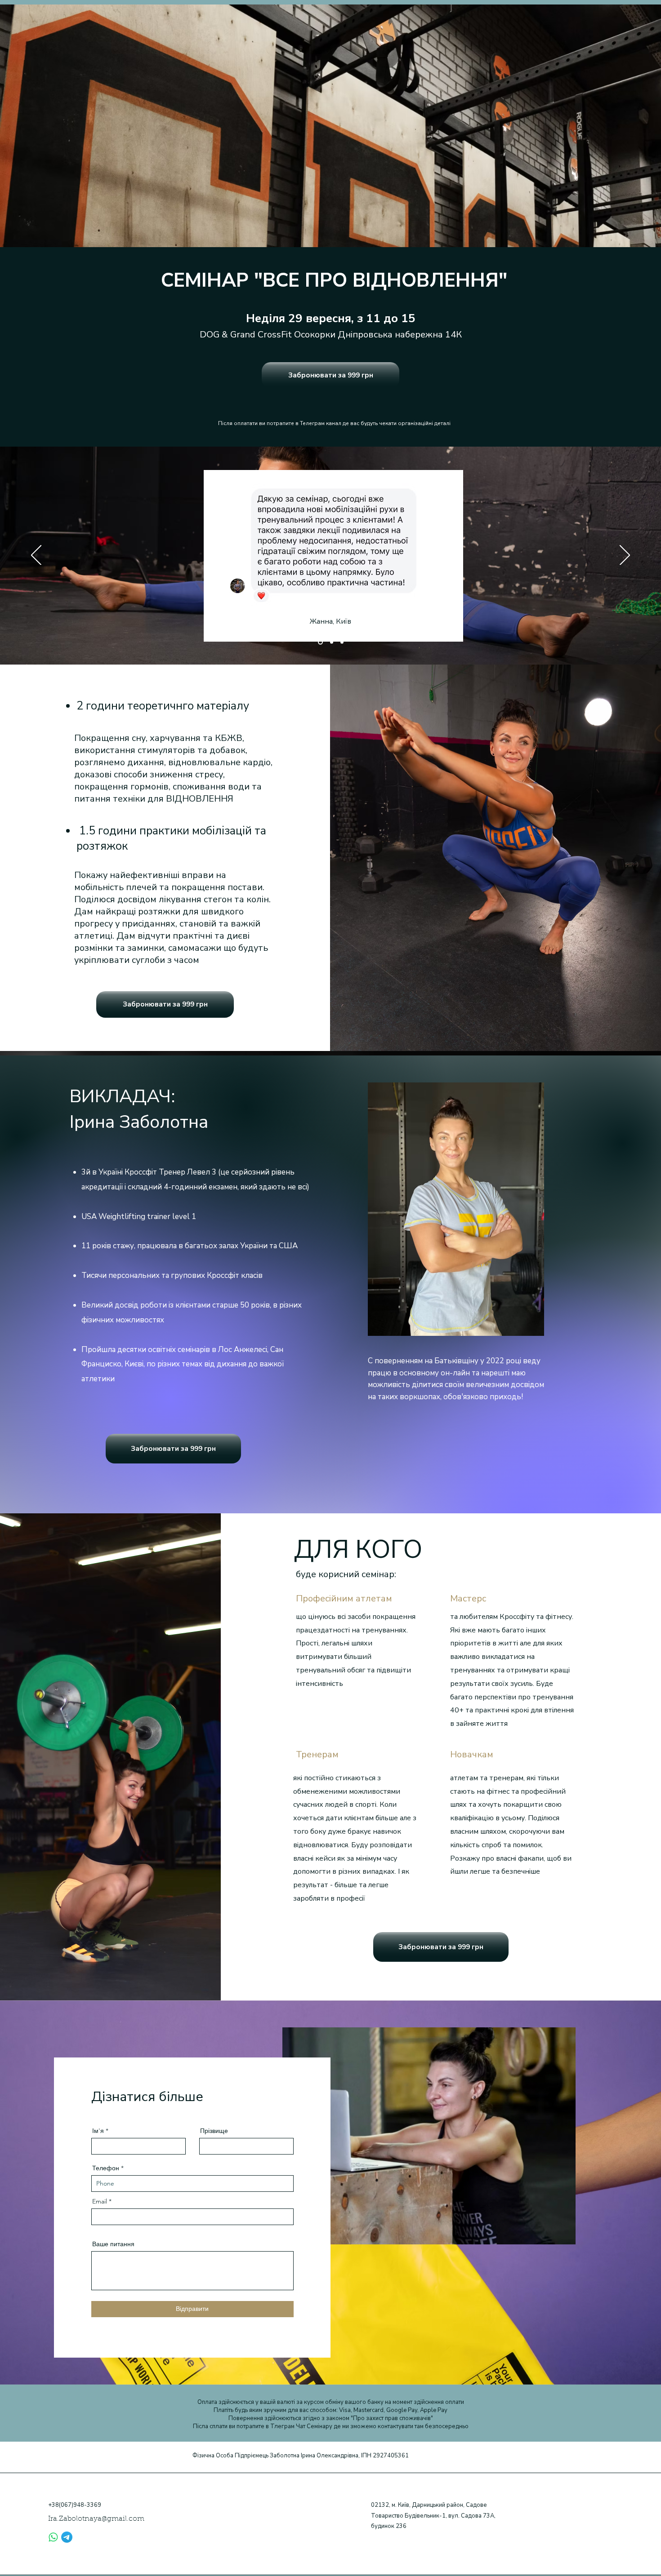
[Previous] (36, 556)
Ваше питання (113, 2244)
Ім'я (98, 2131)
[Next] (625, 556)
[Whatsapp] (53, 2537)
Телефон (106, 2168)
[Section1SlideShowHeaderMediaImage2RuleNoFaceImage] (331, 642)
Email (100, 2201)
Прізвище (214, 2131)
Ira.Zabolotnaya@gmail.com (96, 2519)
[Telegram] (67, 2537)
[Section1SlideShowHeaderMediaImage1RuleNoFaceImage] (319, 642)
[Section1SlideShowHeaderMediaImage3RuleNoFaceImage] (342, 642)
